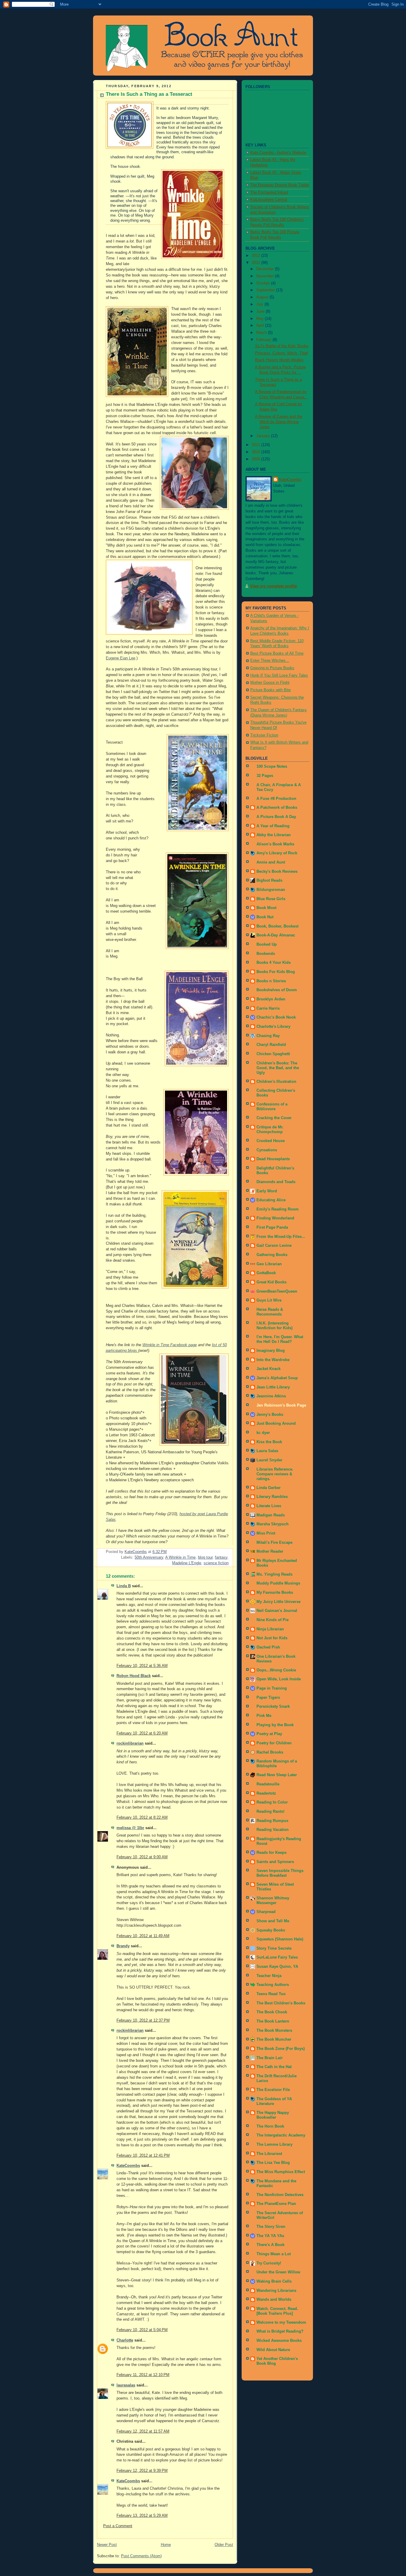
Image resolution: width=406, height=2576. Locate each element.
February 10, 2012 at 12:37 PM (143, 2020)
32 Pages (265, 776)
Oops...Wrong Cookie (276, 1670)
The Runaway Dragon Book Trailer (280, 185)
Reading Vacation (273, 1830)
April (261, 326)
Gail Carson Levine (274, 1246)
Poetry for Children (274, 1743)
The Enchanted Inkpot (269, 193)
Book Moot (266, 908)
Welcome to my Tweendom (281, 2322)
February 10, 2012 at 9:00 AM (142, 1857)
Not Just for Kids (272, 1638)
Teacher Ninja (269, 1976)
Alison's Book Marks (275, 844)
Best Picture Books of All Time (277, 653)
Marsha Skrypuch (273, 1524)
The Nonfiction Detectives (280, 2195)
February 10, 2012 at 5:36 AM (142, 1666)
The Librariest (269, 2154)
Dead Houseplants (273, 1159)
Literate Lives (269, 1506)
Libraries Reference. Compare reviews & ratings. (275, 1474)
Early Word (267, 1191)
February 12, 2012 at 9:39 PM (142, 2471)
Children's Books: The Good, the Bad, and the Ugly (278, 1068)
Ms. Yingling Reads (274, 1574)
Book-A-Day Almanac (276, 935)
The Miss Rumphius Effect (281, 2172)
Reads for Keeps (272, 1853)
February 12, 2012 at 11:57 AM (143, 2431)
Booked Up (267, 944)
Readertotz (266, 1793)
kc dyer (263, 1433)
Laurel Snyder (269, 1460)
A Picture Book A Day (276, 817)
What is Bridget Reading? (280, 2331)
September (266, 290)
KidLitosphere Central (269, 200)
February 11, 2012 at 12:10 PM (143, 2375)
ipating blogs (127, 1351)
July (260, 304)
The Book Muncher (274, 2039)
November (266, 276)
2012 (256, 263)
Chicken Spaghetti (273, 1054)
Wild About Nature (273, 2350)
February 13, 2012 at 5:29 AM (142, 2516)
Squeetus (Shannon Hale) (280, 1939)
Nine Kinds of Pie (273, 1620)
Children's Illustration (276, 1082)
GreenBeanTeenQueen (277, 1291)
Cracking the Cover (274, 1118)
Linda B (124, 1586)
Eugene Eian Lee (121, 658)
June (261, 312)
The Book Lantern (273, 2021)
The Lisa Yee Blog (273, 2163)
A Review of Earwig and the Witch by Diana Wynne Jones (279, 422)
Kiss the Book (269, 1442)
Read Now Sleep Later (277, 1775)
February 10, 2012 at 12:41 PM (143, 2156)
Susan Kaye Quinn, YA (277, 1967)
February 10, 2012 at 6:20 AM (142, 1733)
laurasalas (126, 2385)
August (263, 297)
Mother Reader (270, 1551)
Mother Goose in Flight (270, 683)
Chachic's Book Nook (276, 1017)
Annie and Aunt (271, 862)
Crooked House (271, 1141)
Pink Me (264, 1716)
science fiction (216, 1563)
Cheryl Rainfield (271, 1045)
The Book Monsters (274, 2031)
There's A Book (270, 2245)
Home (166, 2545)
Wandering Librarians (276, 2291)
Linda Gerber (269, 1488)
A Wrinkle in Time (180, 1557)
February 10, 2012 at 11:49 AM (143, 1936)
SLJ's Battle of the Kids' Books (282, 346)
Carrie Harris (268, 1008)
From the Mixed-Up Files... (281, 1237)
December (266, 269)
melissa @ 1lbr (130, 1828)
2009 (256, 459)
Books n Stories (271, 981)
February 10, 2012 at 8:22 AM (142, 1818)
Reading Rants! (270, 1812)
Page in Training (272, 1688)
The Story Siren (271, 2227)
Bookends (266, 954)
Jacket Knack (269, 1369)
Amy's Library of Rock (277, 853)
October (264, 283)
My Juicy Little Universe (278, 1602)
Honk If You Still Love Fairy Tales (279, 675)
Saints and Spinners (275, 1862)
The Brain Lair (270, 2058)
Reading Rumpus (272, 1821)
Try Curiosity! (269, 2263)
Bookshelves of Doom (277, 990)
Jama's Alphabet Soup (277, 1378)
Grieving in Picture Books (272, 668)
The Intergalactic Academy (281, 2135)
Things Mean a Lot (274, 2254)
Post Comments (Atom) (141, 2556)
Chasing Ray (268, 1036)
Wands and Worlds (274, 2300)
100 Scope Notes (272, 767)
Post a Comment (118, 2526)
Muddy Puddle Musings (278, 1583)
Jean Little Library (273, 1387)
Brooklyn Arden (271, 999)
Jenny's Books (270, 1415)
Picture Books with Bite (270, 690)
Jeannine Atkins (271, 1396)
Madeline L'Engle (187, 1563)
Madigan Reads (271, 1515)
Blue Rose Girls (271, 899)
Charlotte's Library (273, 1027)
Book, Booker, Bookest (277, 926)
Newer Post (107, 2545)
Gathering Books (272, 1255)
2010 (256, 452)
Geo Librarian (269, 1264)
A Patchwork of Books (277, 808)
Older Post (224, 2545)
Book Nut (265, 917)
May (261, 319)
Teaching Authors (273, 1985)
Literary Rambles (272, 1497)
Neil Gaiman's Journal (277, 1611)
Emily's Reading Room (278, 1209)
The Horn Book (270, 2126)
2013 (256, 256)
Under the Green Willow (278, 2272)
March (262, 333)
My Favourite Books (275, 1593)
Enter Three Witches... (270, 661)
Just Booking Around (276, 1424)
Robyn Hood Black (134, 1676)
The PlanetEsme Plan (276, 2204)
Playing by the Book (275, 1725)
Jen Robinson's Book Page (281, 1405)
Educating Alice (271, 1200)
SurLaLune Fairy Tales (277, 1957)
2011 (256, 445)
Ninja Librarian (270, 1629)
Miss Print (266, 1533)
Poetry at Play (269, 1734)
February (264, 340)
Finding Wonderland (275, 1218)
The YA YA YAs (270, 2236)
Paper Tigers (268, 1698)
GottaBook (266, 1273)
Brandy (123, 1946)
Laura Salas (267, 1451)
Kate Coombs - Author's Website (278, 153)
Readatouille (268, 1784)
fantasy (221, 1557)
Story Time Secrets (274, 1948)
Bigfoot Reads (269, 880)
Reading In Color (272, 1802)
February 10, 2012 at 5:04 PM (142, 2330)
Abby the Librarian (274, 835)
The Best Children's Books (281, 2003)
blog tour (205, 1557)
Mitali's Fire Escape (274, 1543)
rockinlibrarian (130, 1743)
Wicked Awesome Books (279, 2341)
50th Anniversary (149, 1557)
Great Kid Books (272, 1282)
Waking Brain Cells (274, 2281)
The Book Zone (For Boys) (281, 2049)
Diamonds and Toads (276, 1182)
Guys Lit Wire (269, 1300)
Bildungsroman (271, 890)
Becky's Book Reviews (277, 872)
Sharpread (266, 1912)
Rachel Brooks (270, 1752)
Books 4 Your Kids (274, 963)
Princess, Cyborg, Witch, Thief (281, 353)
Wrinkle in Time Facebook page (170, 1345)
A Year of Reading (273, 826)
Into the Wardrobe (273, 1360)
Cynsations (267, 1150)
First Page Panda (272, 1227)
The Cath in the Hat (274, 2067)
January (264, 436)
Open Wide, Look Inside (279, 1679)
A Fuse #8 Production (276, 799)
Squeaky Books (271, 1930)
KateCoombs (128, 2166)
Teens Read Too (271, 1994)
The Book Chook (272, 2012)
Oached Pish (268, 1647)
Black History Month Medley (279, 360)
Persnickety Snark (273, 1707)
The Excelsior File (273, 2090)
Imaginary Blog (271, 1351)
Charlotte (125, 2340)
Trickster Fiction (264, 735)
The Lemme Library (274, 2145)
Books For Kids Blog (276, 972)
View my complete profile (273, 586)
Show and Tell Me (273, 1921)
